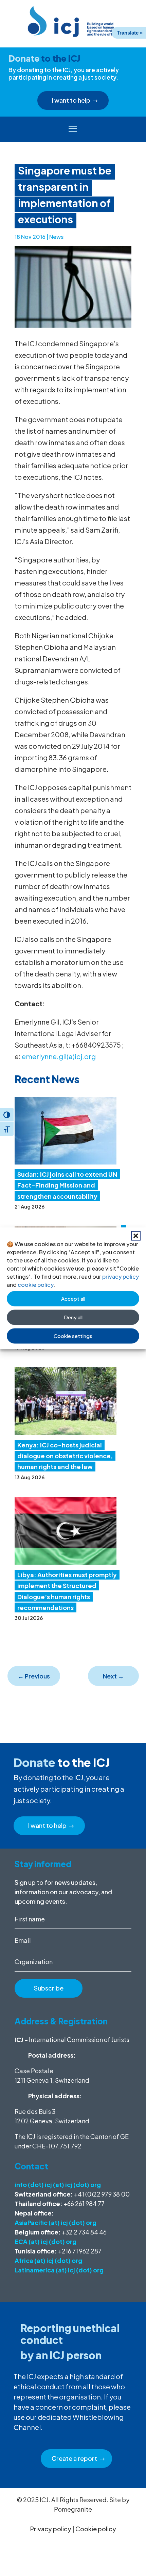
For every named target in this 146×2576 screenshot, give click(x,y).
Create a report (74, 2458)
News (56, 237)
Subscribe (49, 1988)
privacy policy (121, 1276)
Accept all (73, 1299)
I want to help (71, 100)
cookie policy (35, 1284)
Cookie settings (73, 1336)
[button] (136, 1236)
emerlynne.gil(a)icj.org (59, 1056)
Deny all (73, 1317)
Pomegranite (73, 2509)
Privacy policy (51, 2529)
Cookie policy (96, 2529)
